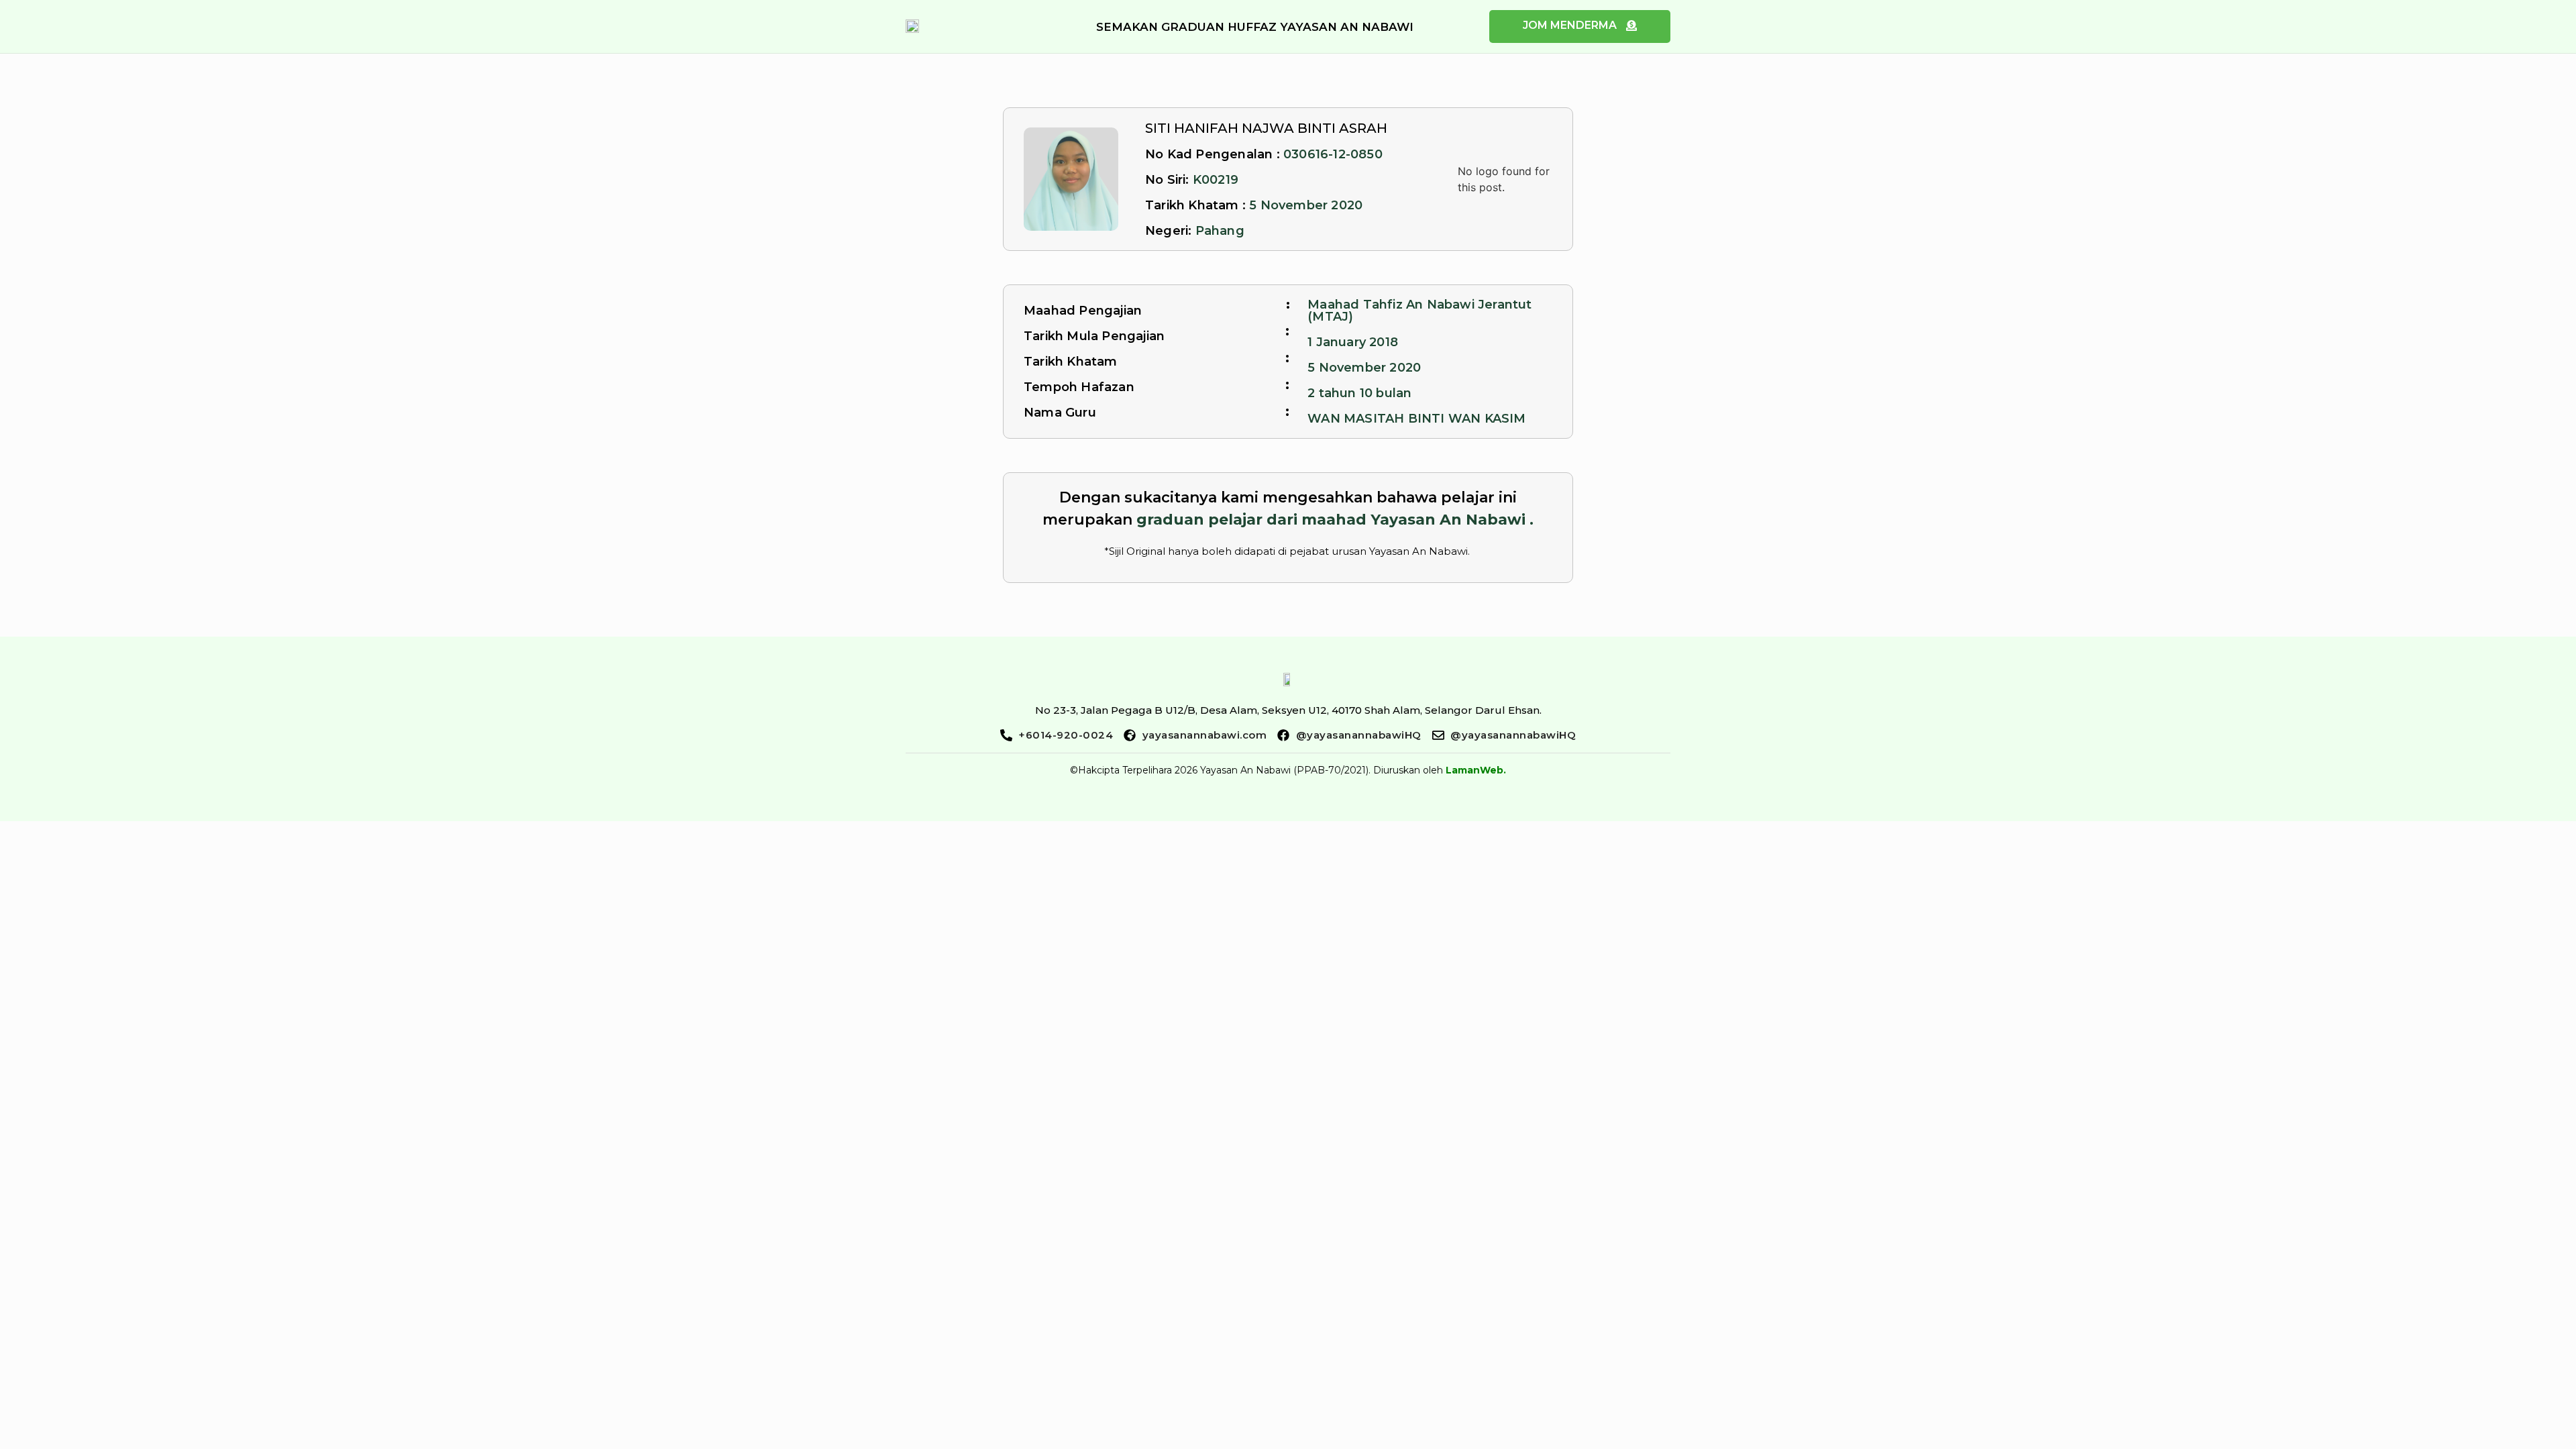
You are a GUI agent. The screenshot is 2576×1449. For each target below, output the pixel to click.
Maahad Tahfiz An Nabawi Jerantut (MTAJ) (1419, 311)
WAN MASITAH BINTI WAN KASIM (1416, 419)
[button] (1255, 27)
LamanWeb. (1476, 770)
